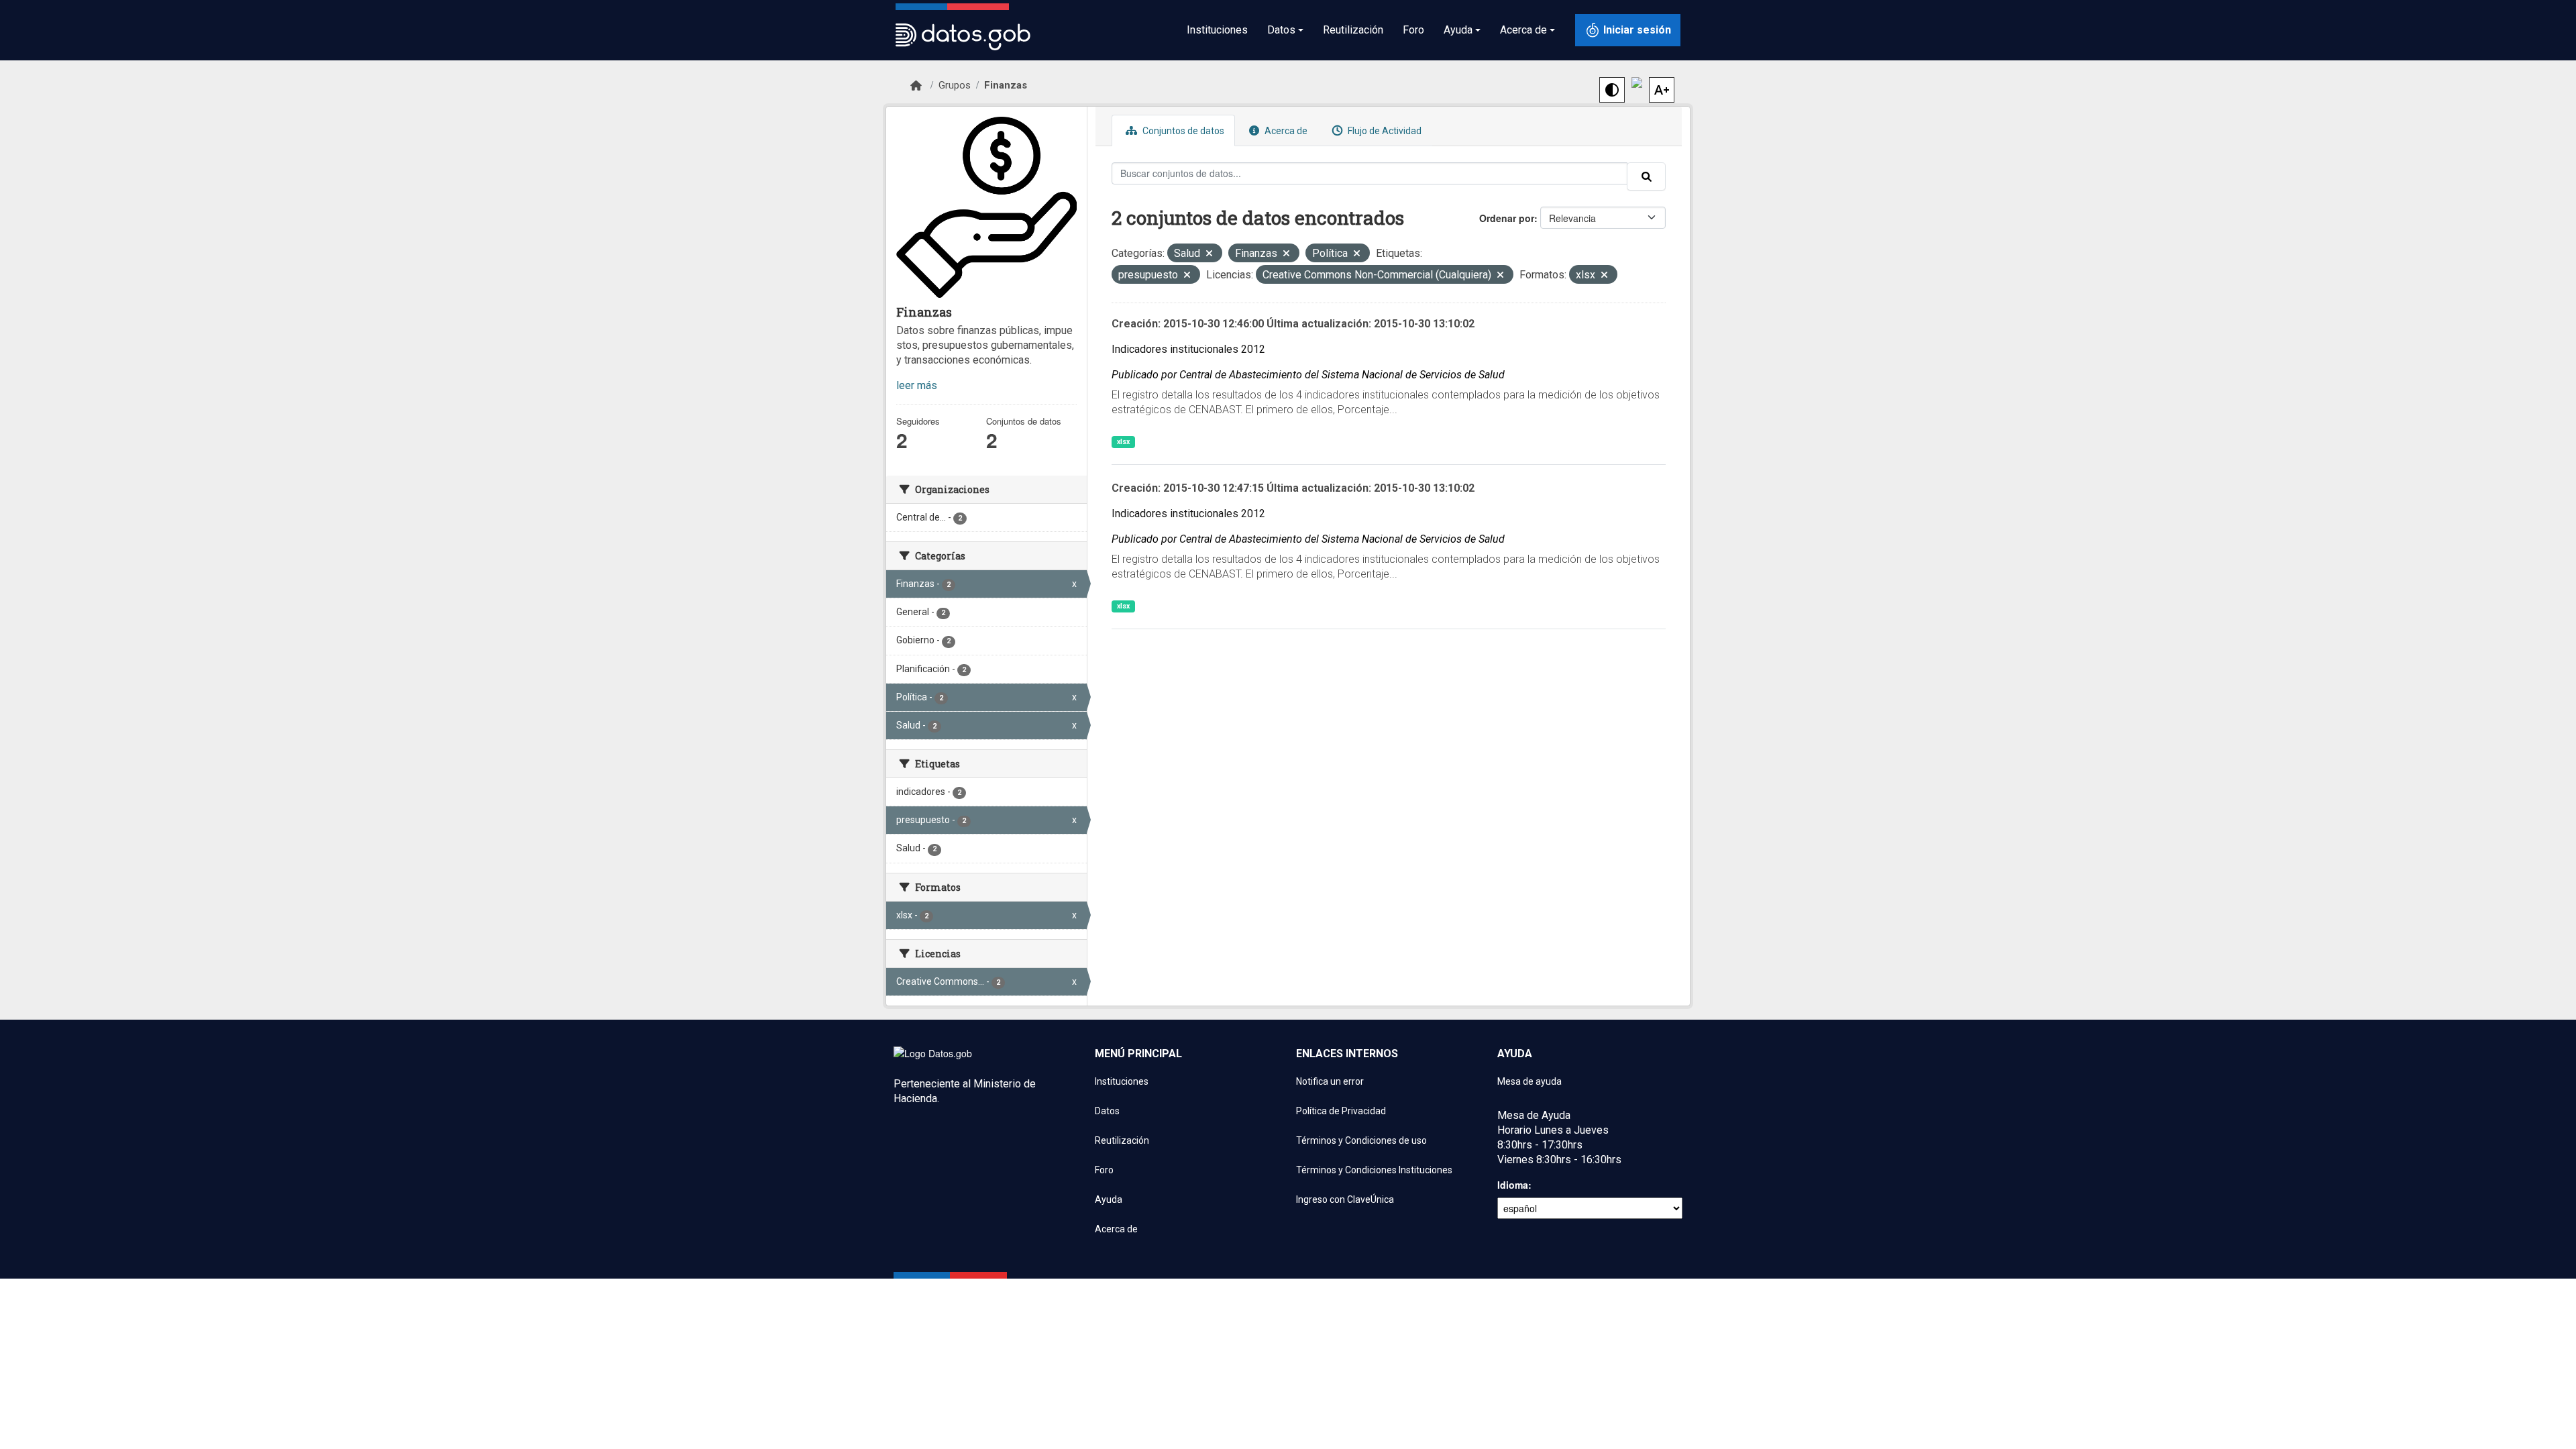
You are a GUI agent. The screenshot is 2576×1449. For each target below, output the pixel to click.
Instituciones (1217, 30)
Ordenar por (1507, 218)
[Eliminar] (1209, 255)
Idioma (1513, 1185)
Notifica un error (1330, 1081)
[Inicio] (916, 86)
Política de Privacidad (1341, 1111)
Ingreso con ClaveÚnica (1345, 1199)
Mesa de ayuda (1529, 1081)
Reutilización (1353, 30)
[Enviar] (1646, 176)
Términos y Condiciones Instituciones (1374, 1170)
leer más (917, 385)
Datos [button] (1281, 30)
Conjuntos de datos (1182, 131)
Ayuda (1109, 1199)
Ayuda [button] (1458, 30)
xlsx (1123, 442)
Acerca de (1285, 131)
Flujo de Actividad (1384, 131)
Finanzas (1006, 85)
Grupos (955, 85)
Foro (1413, 30)
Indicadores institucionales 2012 (1188, 349)
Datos (1107, 1111)
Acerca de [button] (1523, 30)
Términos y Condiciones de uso (1361, 1140)
